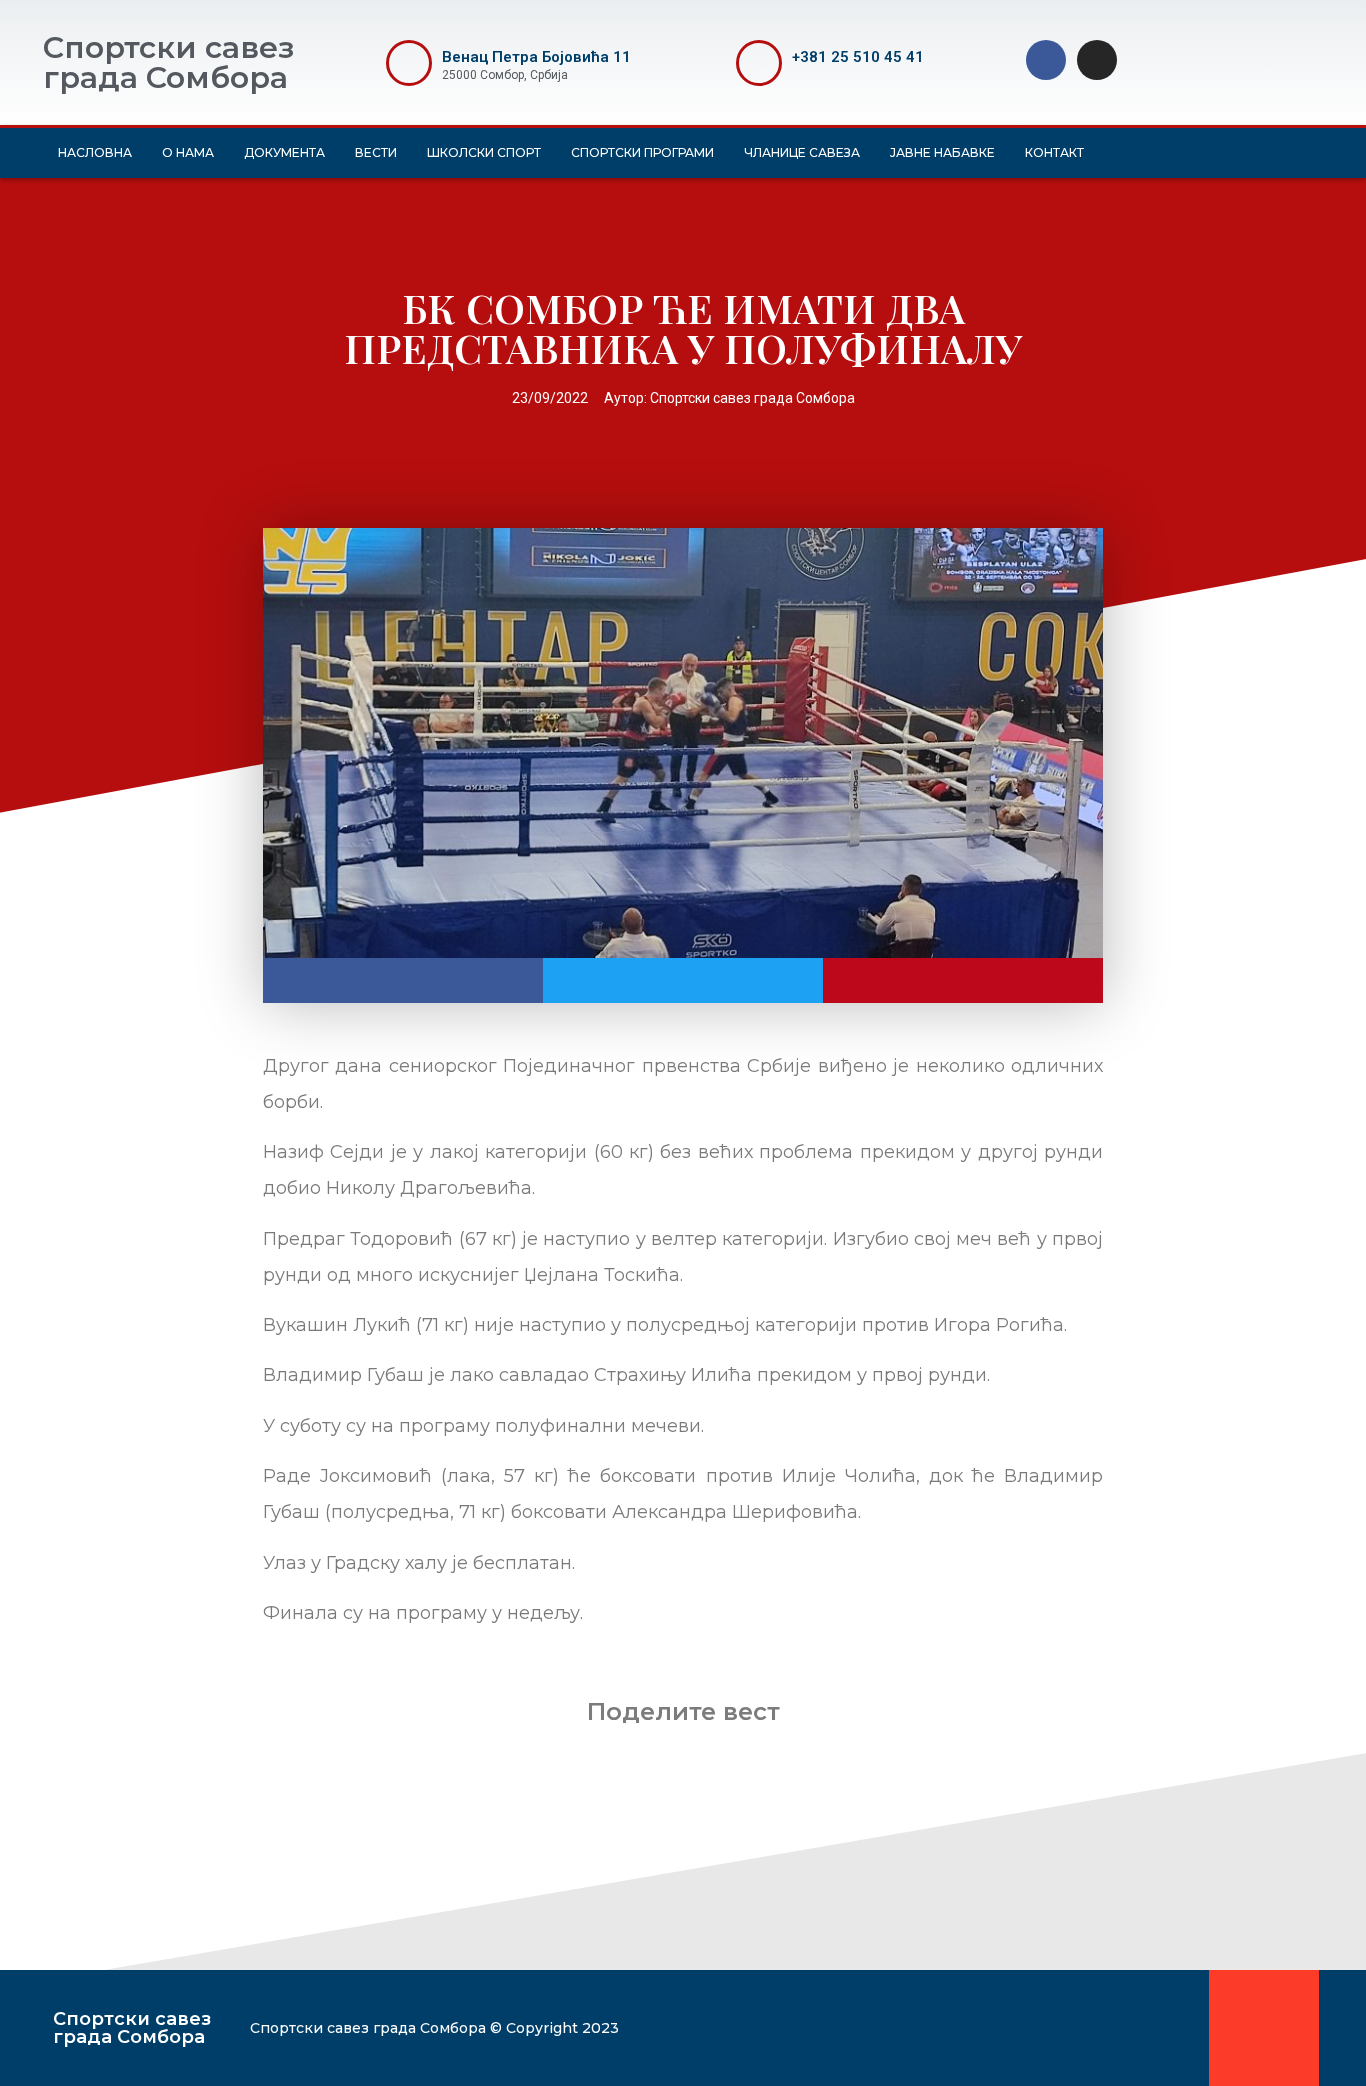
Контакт (1054, 152)
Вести (376, 152)
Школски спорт (484, 152)
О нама (188, 152)
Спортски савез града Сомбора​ (132, 2028)
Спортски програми (642, 152)
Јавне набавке (942, 152)
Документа (284, 152)
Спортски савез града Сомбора (168, 62)
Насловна (95, 152)
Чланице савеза (802, 152)
